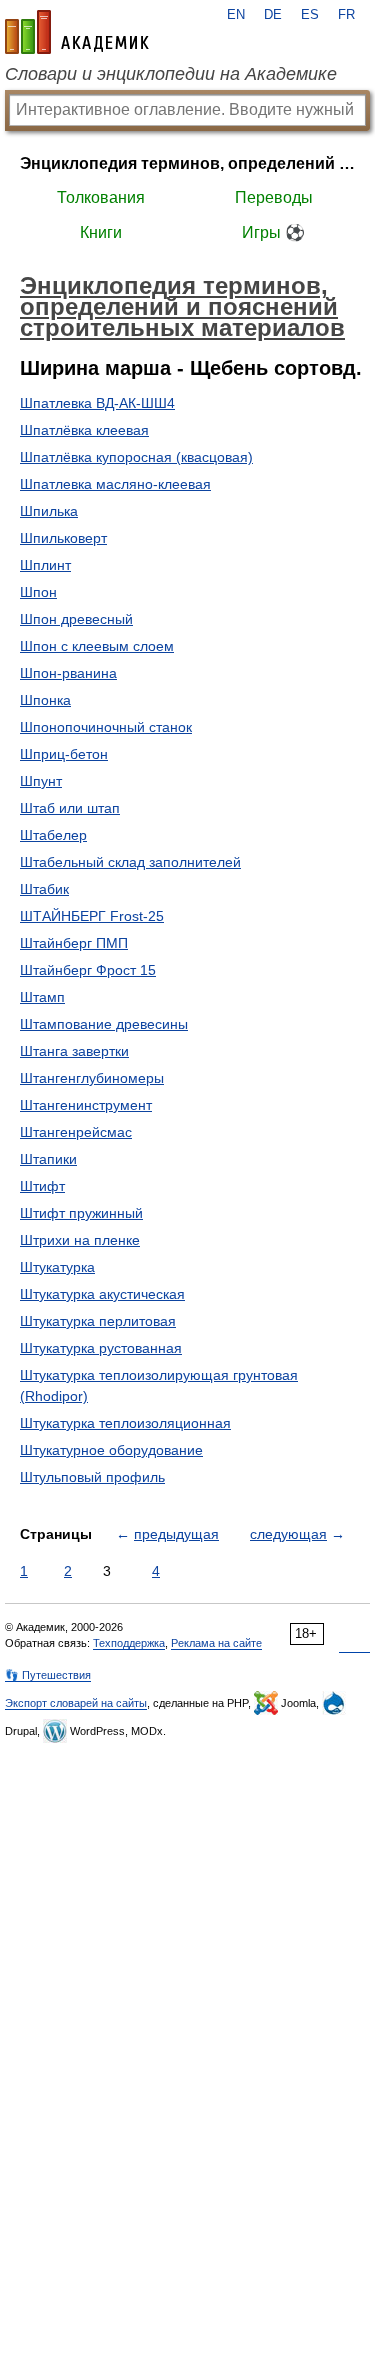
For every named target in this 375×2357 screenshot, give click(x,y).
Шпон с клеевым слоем (97, 646)
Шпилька (49, 511)
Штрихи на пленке (80, 1240)
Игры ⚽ (273, 232)
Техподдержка (129, 1643)
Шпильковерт (63, 538)
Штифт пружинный (81, 1213)
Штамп (42, 997)
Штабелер (53, 835)
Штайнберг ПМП (74, 943)
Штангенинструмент (86, 1105)
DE (273, 15)
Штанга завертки (74, 1051)
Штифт (42, 1186)
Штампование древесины (104, 1024)
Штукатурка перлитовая (98, 1321)
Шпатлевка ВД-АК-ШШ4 (97, 403)
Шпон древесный (76, 619)
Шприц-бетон (64, 754)
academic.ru (77, 32)
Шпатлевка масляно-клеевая (115, 484)
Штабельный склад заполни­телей (130, 862)
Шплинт (45, 565)
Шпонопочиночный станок (106, 727)
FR (346, 15)
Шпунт (41, 781)
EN (236, 15)
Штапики (48, 1159)
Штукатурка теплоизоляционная (125, 1423)
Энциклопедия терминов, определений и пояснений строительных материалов (187, 163)
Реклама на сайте (216, 1643)
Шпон (38, 592)
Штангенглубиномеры (92, 1078)
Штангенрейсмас (76, 1132)
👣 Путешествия (48, 1675)
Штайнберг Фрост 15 (88, 970)
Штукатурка (57, 1267)
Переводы (274, 197)
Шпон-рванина (68, 673)
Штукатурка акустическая (102, 1294)
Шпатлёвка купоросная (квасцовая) (136, 457)
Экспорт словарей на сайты (76, 1703)
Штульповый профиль (92, 1477)
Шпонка (45, 700)
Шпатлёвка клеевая (84, 430)
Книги (101, 232)
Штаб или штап (70, 808)
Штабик (44, 889)
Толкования (101, 197)
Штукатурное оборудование (111, 1450)
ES (310, 15)
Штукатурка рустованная (101, 1348)
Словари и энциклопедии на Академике (171, 74)
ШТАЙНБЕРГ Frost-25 (92, 916)
